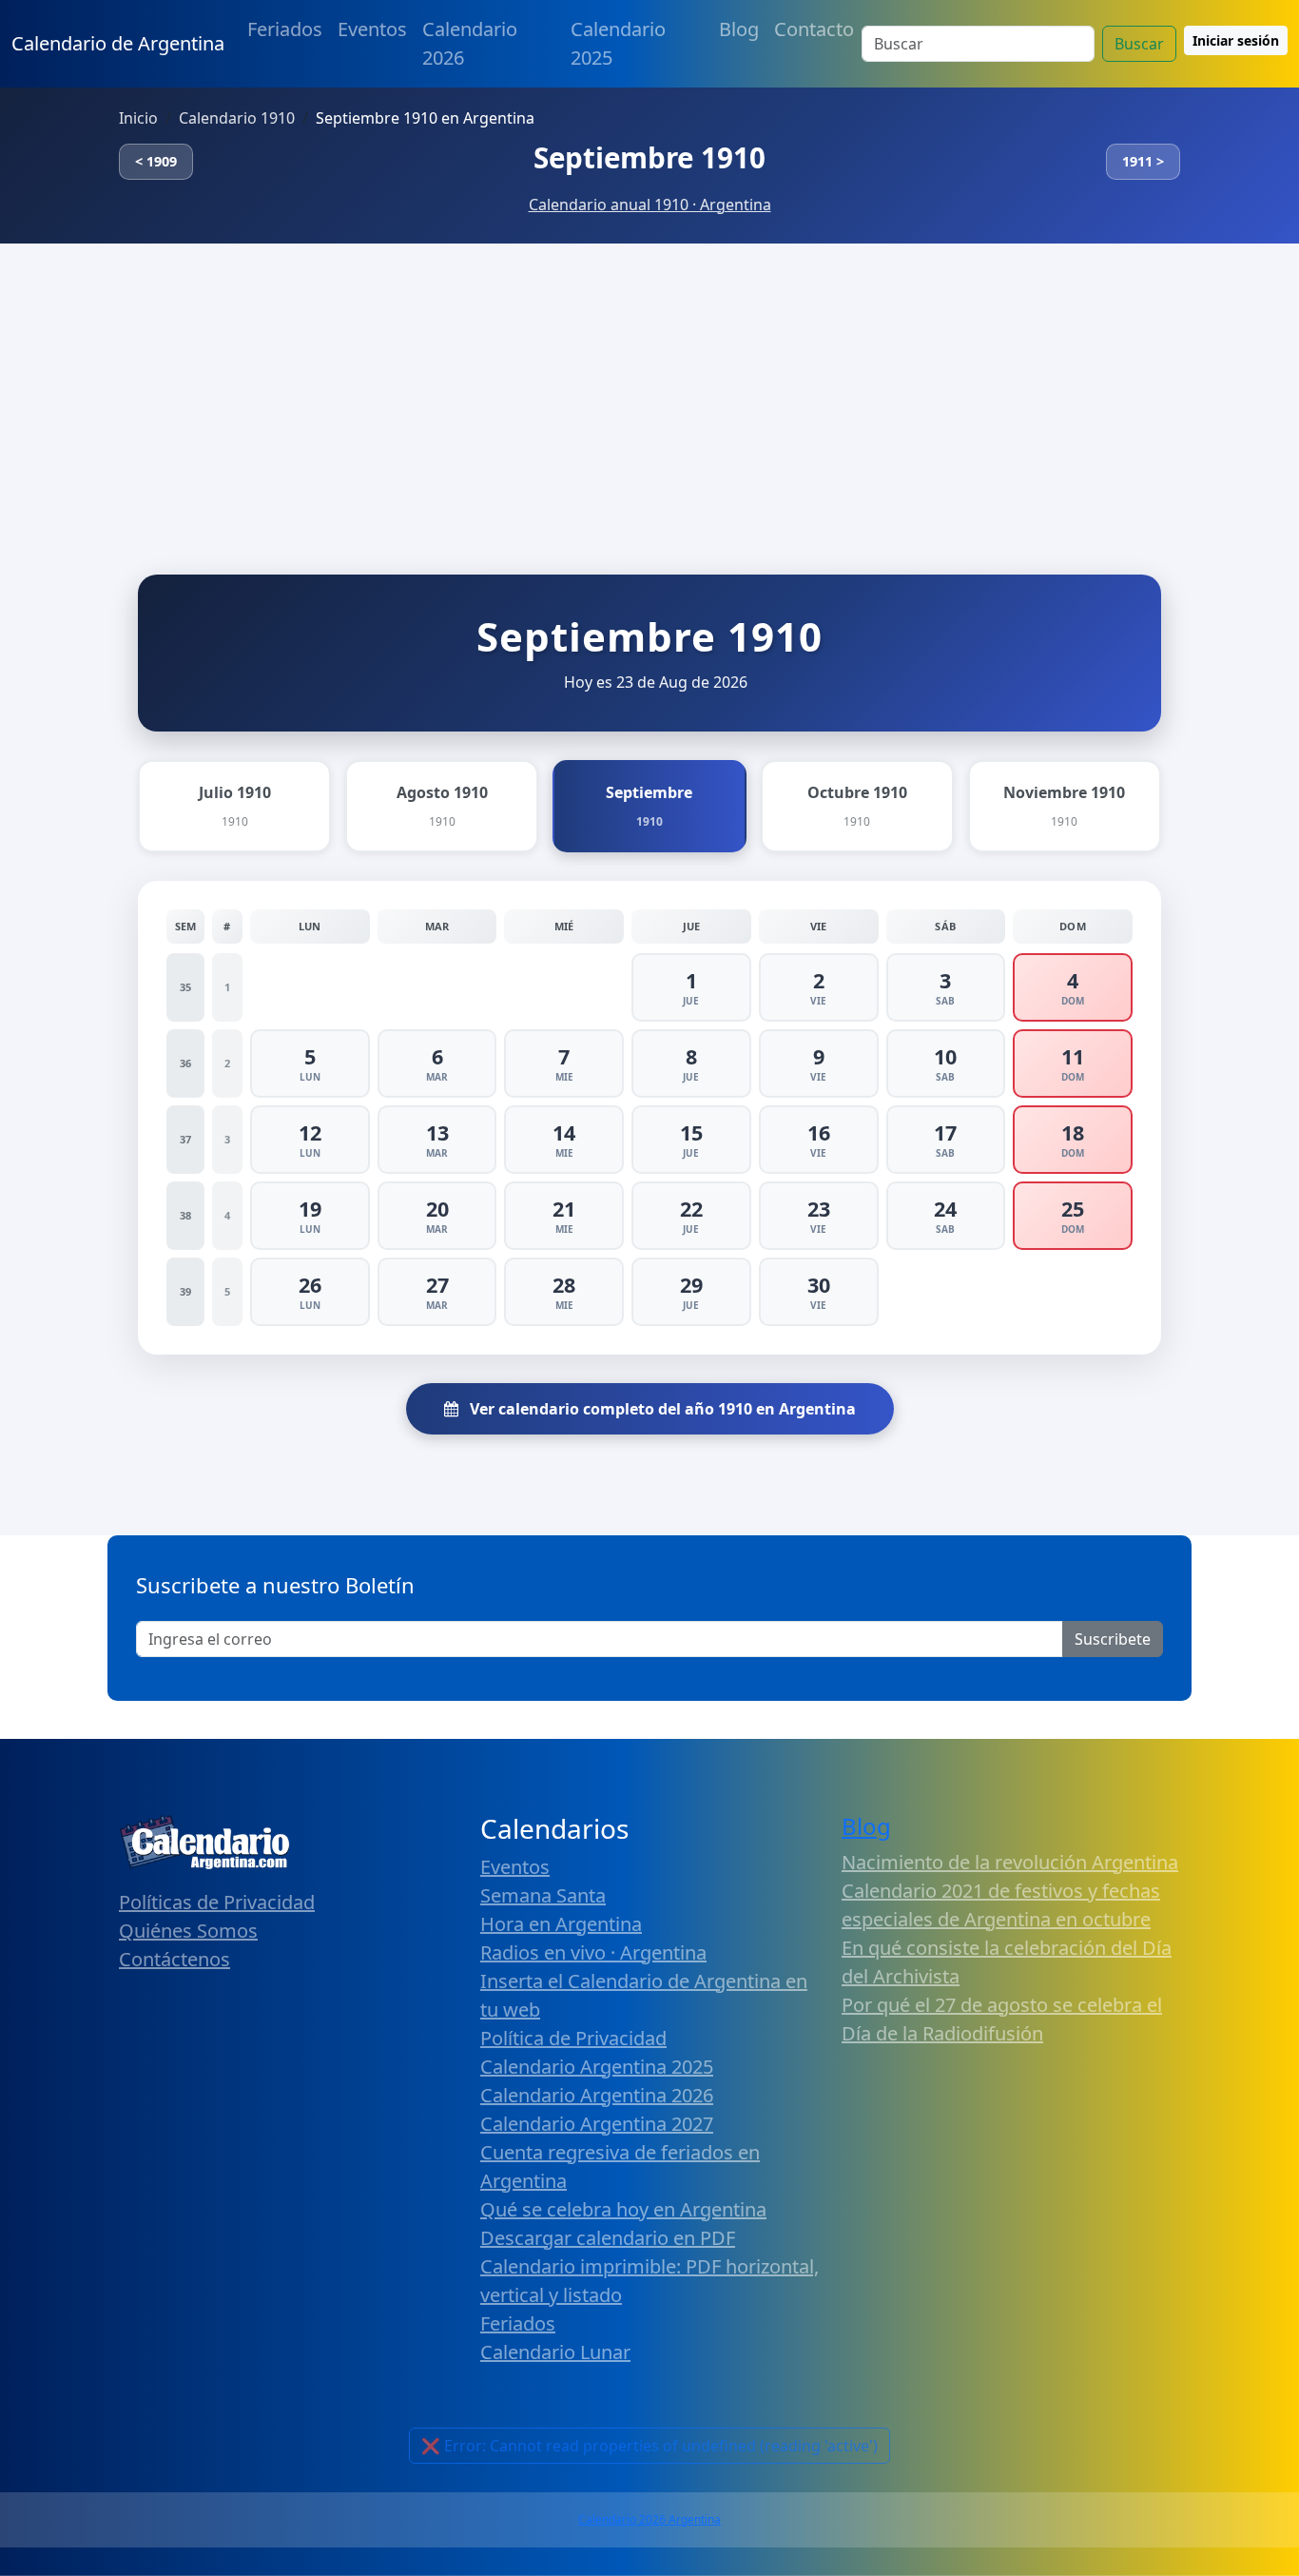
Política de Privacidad (573, 2038)
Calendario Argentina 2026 (597, 2095)
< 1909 (156, 161)
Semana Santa (543, 1895)
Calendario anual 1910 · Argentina (650, 205)
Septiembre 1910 (649, 157)
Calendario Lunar (555, 2352)
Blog (739, 29)
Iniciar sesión (1236, 40)
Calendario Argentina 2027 (597, 2124)
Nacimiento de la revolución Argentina (1010, 1862)
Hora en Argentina (561, 1924)
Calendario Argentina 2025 (597, 2067)
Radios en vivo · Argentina (593, 1952)
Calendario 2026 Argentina (649, 2519)
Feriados (285, 29)
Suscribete (1113, 1639)
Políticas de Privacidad (217, 1902)
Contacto (814, 29)
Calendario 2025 (618, 43)
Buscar (1139, 44)
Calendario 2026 (470, 43)
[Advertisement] (649, 386)
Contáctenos (174, 1959)
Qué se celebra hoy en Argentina (623, 2209)
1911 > (1143, 161)
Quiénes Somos (188, 1931)
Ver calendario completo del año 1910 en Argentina (661, 1409)
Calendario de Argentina (118, 43)
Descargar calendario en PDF (608, 2238)
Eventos (372, 29)
